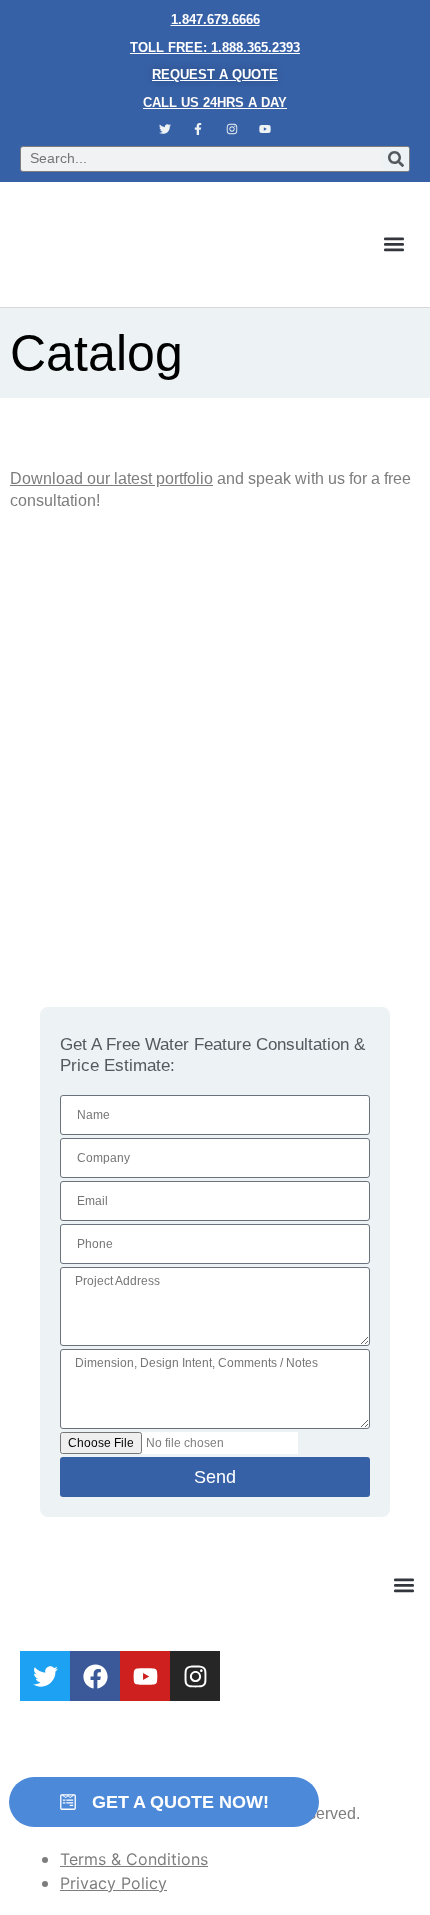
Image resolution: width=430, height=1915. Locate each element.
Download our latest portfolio (111, 478)
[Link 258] (95, 1676)
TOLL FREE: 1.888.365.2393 (215, 47)
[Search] (396, 159)
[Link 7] (232, 129)
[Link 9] (156, 244)
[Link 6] (198, 129)
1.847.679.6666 (215, 19)
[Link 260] (195, 1676)
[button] (393, 244)
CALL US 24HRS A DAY (215, 102)
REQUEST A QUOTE (215, 74)
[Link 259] (145, 1676)
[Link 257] (45, 1676)
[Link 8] (266, 129)
